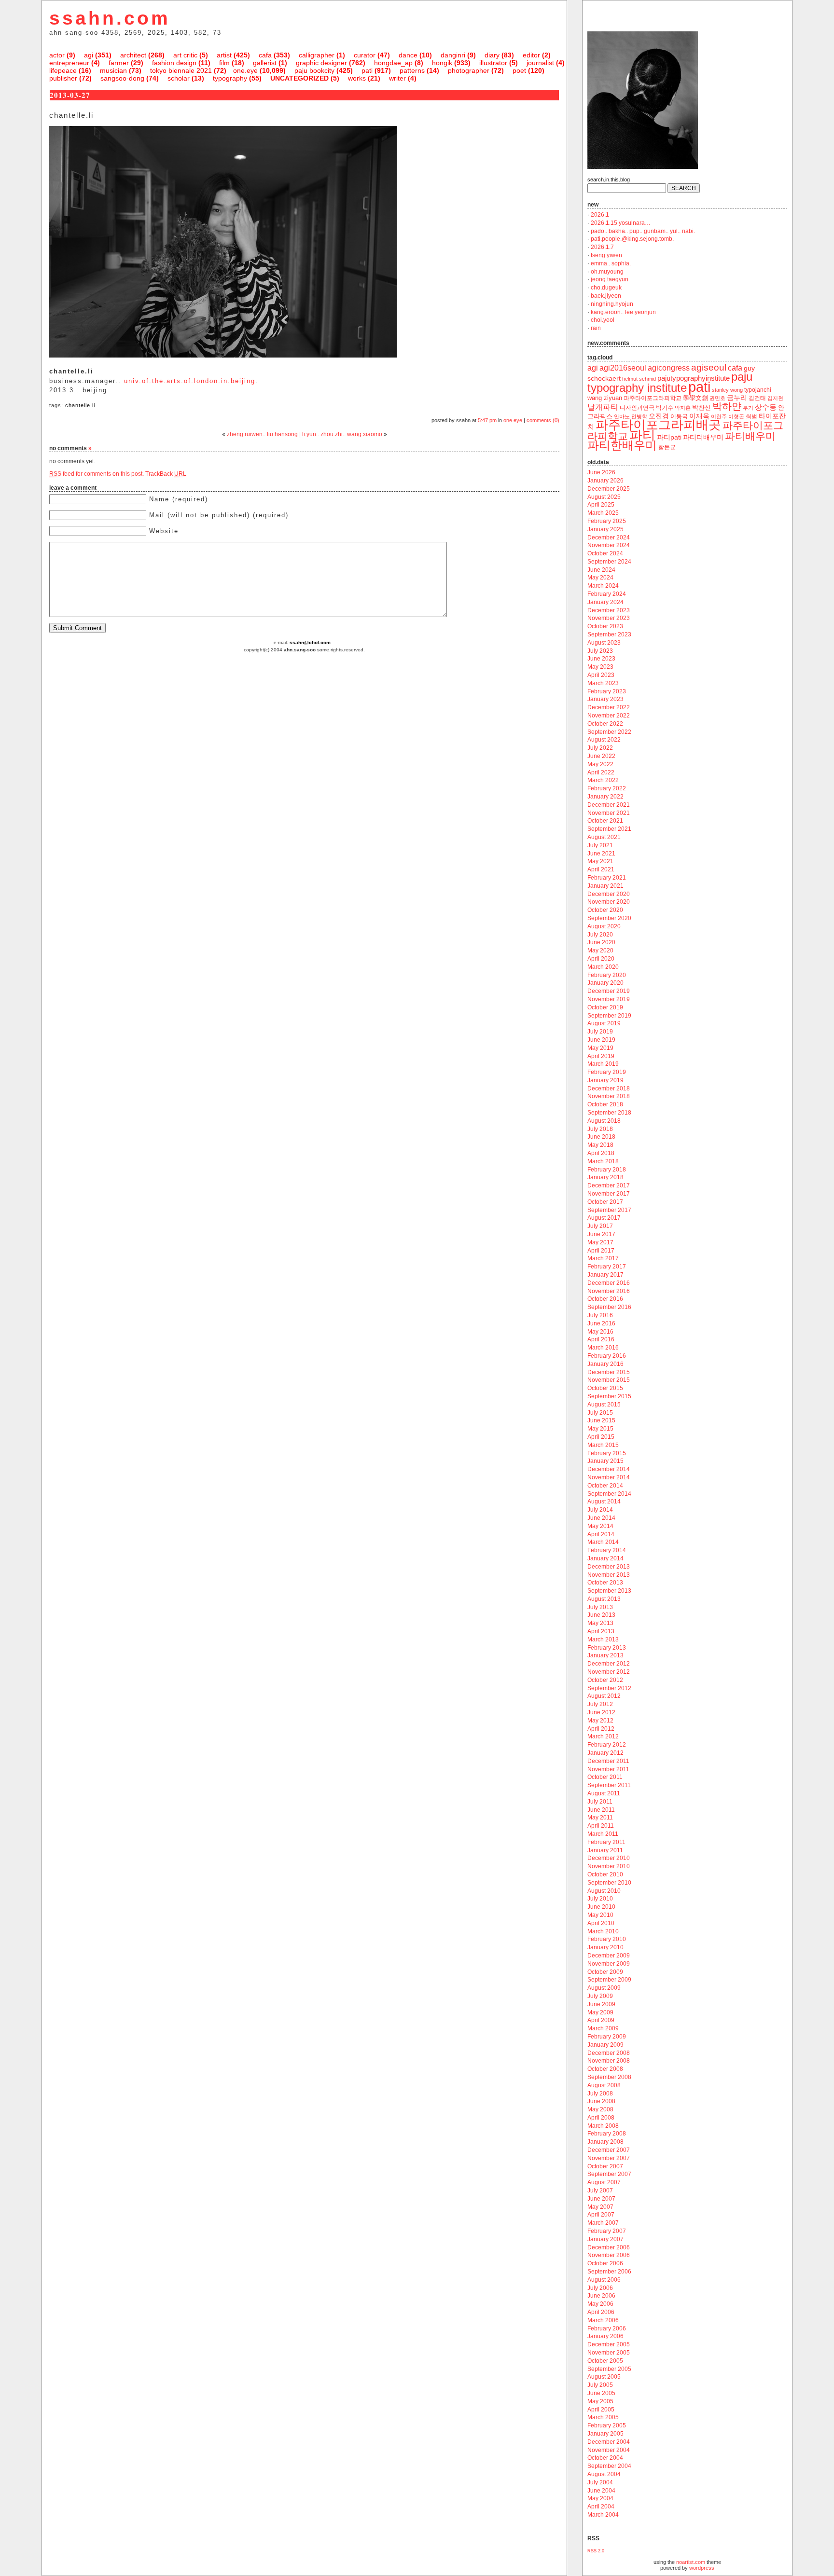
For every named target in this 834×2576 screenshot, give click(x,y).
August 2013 (604, 1599)
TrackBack (166, 474)
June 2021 (601, 854)
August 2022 (604, 740)
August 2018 (604, 1121)
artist (224, 55)
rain (596, 328)
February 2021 (607, 878)
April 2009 (601, 2020)
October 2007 (605, 2166)
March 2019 (603, 1064)
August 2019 (604, 1023)
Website (164, 531)
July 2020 (600, 935)
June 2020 (601, 942)
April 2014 (601, 1534)
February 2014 (607, 1550)
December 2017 (609, 1185)
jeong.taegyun (610, 279)
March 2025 (603, 513)
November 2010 (609, 1866)
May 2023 (600, 667)
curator (365, 55)
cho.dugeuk (606, 288)
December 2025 (609, 489)
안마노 (622, 416)
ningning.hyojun (612, 304)
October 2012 (605, 1680)
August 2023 (604, 643)
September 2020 (609, 918)
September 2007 (609, 2174)
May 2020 (600, 951)
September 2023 (609, 634)
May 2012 (600, 1721)
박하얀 (727, 406)
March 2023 (603, 683)
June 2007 (601, 2199)
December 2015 (609, 1372)
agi (89, 55)
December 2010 (609, 1858)
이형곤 (736, 416)
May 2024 (600, 578)
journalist (540, 63)
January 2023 (605, 699)
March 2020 (603, 967)
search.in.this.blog (609, 179)
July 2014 (600, 1510)
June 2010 (601, 1907)
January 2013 (605, 1655)
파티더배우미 (703, 437)
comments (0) (543, 420)
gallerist (265, 63)
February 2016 (607, 1356)
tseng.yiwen (606, 255)
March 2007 (603, 2223)
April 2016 (601, 1339)
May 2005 (600, 2401)
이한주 (719, 416)
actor (57, 55)
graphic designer (321, 63)
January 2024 (605, 602)
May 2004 (600, 2498)
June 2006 (601, 2296)
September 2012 (609, 1688)
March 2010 (603, 1931)
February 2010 (607, 1939)
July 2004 (600, 2482)
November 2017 (609, 1194)
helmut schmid (639, 379)
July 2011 (600, 1802)
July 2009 (600, 1996)
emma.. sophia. (611, 263)
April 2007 (601, 2215)
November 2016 (609, 1291)
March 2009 (603, 2028)
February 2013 (607, 1648)
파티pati (669, 437)
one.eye (245, 70)
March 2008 (603, 2126)
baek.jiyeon (606, 296)
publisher (63, 78)
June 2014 (601, 1518)
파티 (642, 435)
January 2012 (605, 1753)
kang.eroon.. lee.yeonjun (623, 312)
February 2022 (607, 788)
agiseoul (709, 367)
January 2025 (605, 529)
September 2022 (609, 732)
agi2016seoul (623, 368)
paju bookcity (314, 70)
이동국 (679, 416)
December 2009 (609, 1956)
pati (367, 70)
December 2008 (609, 2053)
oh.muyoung (607, 272)
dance (408, 55)
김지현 (775, 398)
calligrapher (317, 55)
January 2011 (605, 1850)
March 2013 (603, 1639)
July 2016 (600, 1315)
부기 (748, 408)
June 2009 (601, 2004)
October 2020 (605, 910)
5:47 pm (487, 420)
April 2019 (601, 1056)
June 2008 (601, 2101)
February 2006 (607, 2328)
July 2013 (600, 1607)
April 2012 (601, 1729)
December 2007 (609, 2150)
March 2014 (603, 1542)
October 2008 (605, 2069)
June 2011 (601, 1810)
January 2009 (605, 2045)
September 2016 (609, 1307)
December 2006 (609, 2247)
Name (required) (179, 499)
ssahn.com (110, 18)
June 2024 (601, 570)
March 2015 (603, 1445)
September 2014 (609, 1494)
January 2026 (605, 481)
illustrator (493, 63)
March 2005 (603, 2417)
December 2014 (609, 1469)
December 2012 (609, 1664)
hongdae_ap (393, 63)
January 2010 (605, 1947)
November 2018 (609, 1096)
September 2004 (609, 2466)
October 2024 (605, 553)
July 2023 (600, 651)
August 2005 (604, 2377)
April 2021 (601, 869)
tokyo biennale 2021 (181, 70)
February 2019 (607, 1072)
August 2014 (604, 1502)
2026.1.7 (602, 247)
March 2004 (603, 2515)
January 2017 (605, 1275)
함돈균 (667, 447)
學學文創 (695, 398)
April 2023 (601, 675)
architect (133, 55)
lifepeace (63, 70)
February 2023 (607, 691)
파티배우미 (750, 436)
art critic (185, 55)
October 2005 (605, 2361)
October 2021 (605, 821)
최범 (751, 416)
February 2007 (607, 2231)
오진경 (659, 416)
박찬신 (702, 407)
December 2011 (608, 1761)
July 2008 (600, 2094)
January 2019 (605, 1080)
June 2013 (601, 1615)
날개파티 (603, 407)
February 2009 (607, 2037)
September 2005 (609, 2369)
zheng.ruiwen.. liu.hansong (262, 434)
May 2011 (600, 1818)
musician (113, 70)
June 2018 (601, 1137)
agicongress (669, 368)
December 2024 (609, 537)
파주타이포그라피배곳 (658, 425)
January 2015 (605, 1461)
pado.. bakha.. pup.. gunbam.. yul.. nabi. (643, 231)
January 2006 (605, 2336)
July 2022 (600, 748)
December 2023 (609, 610)
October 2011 (605, 1777)
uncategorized (299, 78)
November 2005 (609, 2353)
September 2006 (609, 2272)
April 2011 (601, 1826)
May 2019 (600, 1048)
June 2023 (601, 659)
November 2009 (609, 1964)
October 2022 (605, 724)
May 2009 (600, 2012)
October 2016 (605, 1299)
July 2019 (600, 1032)
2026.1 (600, 215)
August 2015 (604, 1405)
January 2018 (605, 1177)
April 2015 (601, 1437)
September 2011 (609, 1785)
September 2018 (609, 1113)
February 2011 (606, 1842)
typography (230, 78)
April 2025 (601, 505)
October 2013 (605, 1583)
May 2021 (600, 861)
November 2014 (609, 1477)
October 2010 (605, 1874)
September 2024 (609, 562)
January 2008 (605, 2142)
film (224, 63)
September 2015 (609, 1396)
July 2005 (600, 2385)
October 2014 (605, 1486)
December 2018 (609, 1088)
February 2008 (607, 2134)
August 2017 (604, 1218)
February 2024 (607, 594)
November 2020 (609, 902)
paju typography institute (670, 382)
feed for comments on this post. (97, 474)
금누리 (737, 398)
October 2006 (605, 2263)
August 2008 (604, 2085)
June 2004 (601, 2491)
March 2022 (603, 780)
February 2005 (607, 2425)
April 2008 (601, 2118)
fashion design (174, 63)
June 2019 (601, 1040)
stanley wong (727, 390)
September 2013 (609, 1591)
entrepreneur (69, 63)
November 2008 (609, 2061)
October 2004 (605, 2458)
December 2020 (609, 894)
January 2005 (605, 2434)
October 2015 (605, 1388)
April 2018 (601, 1153)
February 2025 (607, 521)
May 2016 (600, 1332)
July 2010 (600, 1899)
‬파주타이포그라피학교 (653, 398)
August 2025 (604, 497)
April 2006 (601, 2312)
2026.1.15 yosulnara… (621, 223)
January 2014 (605, 1558)
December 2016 (609, 1283)
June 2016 (601, 1323)
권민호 (717, 398)
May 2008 (600, 2109)
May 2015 (600, 1429)
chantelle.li (80, 405)
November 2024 (609, 545)
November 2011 (608, 1769)
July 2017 (600, 1226)
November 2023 (609, 618)
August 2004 (604, 2474)
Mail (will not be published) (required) (219, 515)
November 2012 (609, 1672)
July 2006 (600, 2288)
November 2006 (609, 2255)
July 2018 (600, 1129)
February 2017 (607, 1267)
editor (531, 55)
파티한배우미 (622, 445)
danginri (453, 55)
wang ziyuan (605, 398)
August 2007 (604, 2182)
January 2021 (605, 886)
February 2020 (607, 975)
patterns (412, 70)
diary (492, 55)
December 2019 (609, 991)
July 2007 (600, 2190)
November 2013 (609, 1575)
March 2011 (603, 1834)
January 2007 (605, 2239)
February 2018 (607, 1170)
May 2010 (600, 1915)
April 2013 (601, 1631)
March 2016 (603, 1348)
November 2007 (609, 2158)
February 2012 (607, 1745)
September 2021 (609, 829)
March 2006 (603, 2320)
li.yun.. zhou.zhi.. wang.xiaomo (342, 434)
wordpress (702, 2568)
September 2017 (609, 1210)
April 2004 (601, 2507)
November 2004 (609, 2450)
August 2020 (604, 926)
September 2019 (609, 1016)
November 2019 (609, 999)
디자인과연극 (637, 407)
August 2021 (604, 837)
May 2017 (600, 1242)
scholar (179, 78)
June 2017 (601, 1234)
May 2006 (600, 2304)
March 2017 (603, 1258)
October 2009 (605, 1972)
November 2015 (609, 1380)
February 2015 (607, 1453)
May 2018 (600, 1145)
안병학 (639, 416)
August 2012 (604, 1696)
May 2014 (600, 1526)
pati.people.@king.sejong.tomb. (632, 239)
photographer (469, 70)
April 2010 (601, 1923)
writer (397, 78)
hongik (442, 63)
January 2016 (605, 1364)
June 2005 (601, 2393)
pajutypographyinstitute (694, 378)
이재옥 (699, 416)
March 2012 (603, 1736)
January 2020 (605, 983)
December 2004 (609, 2442)
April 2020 (601, 959)
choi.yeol (603, 320)
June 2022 (601, 756)
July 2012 (600, 1704)
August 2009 (604, 1988)
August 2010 (604, 1891)
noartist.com (691, 2562)
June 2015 (601, 1420)
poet (519, 70)
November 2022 (609, 716)
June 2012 (601, 1712)
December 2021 (609, 805)
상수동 (766, 407)
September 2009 (609, 1980)
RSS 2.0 (596, 2551)
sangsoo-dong (122, 78)
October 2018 (605, 1104)
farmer (119, 63)
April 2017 (601, 1251)
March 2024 (603, 586)
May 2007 (600, 2207)
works (357, 78)
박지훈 (683, 408)
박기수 (665, 408)
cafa (265, 55)
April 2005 (601, 2410)
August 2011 (604, 1793)
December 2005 (609, 2344)
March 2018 (603, 1161)
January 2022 (605, 797)
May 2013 (600, 1623)
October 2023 (605, 626)
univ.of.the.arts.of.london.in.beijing (190, 381)
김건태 (757, 398)
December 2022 (609, 707)
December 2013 (609, 1567)
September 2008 (609, 2077)
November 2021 (609, 813)
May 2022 (600, 764)
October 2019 (605, 1007)
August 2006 (604, 2280)
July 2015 (600, 1413)
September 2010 (609, 1883)
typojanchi (758, 390)
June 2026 (601, 472)
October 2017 (605, 1202)
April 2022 (601, 772)
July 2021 (600, 845)
